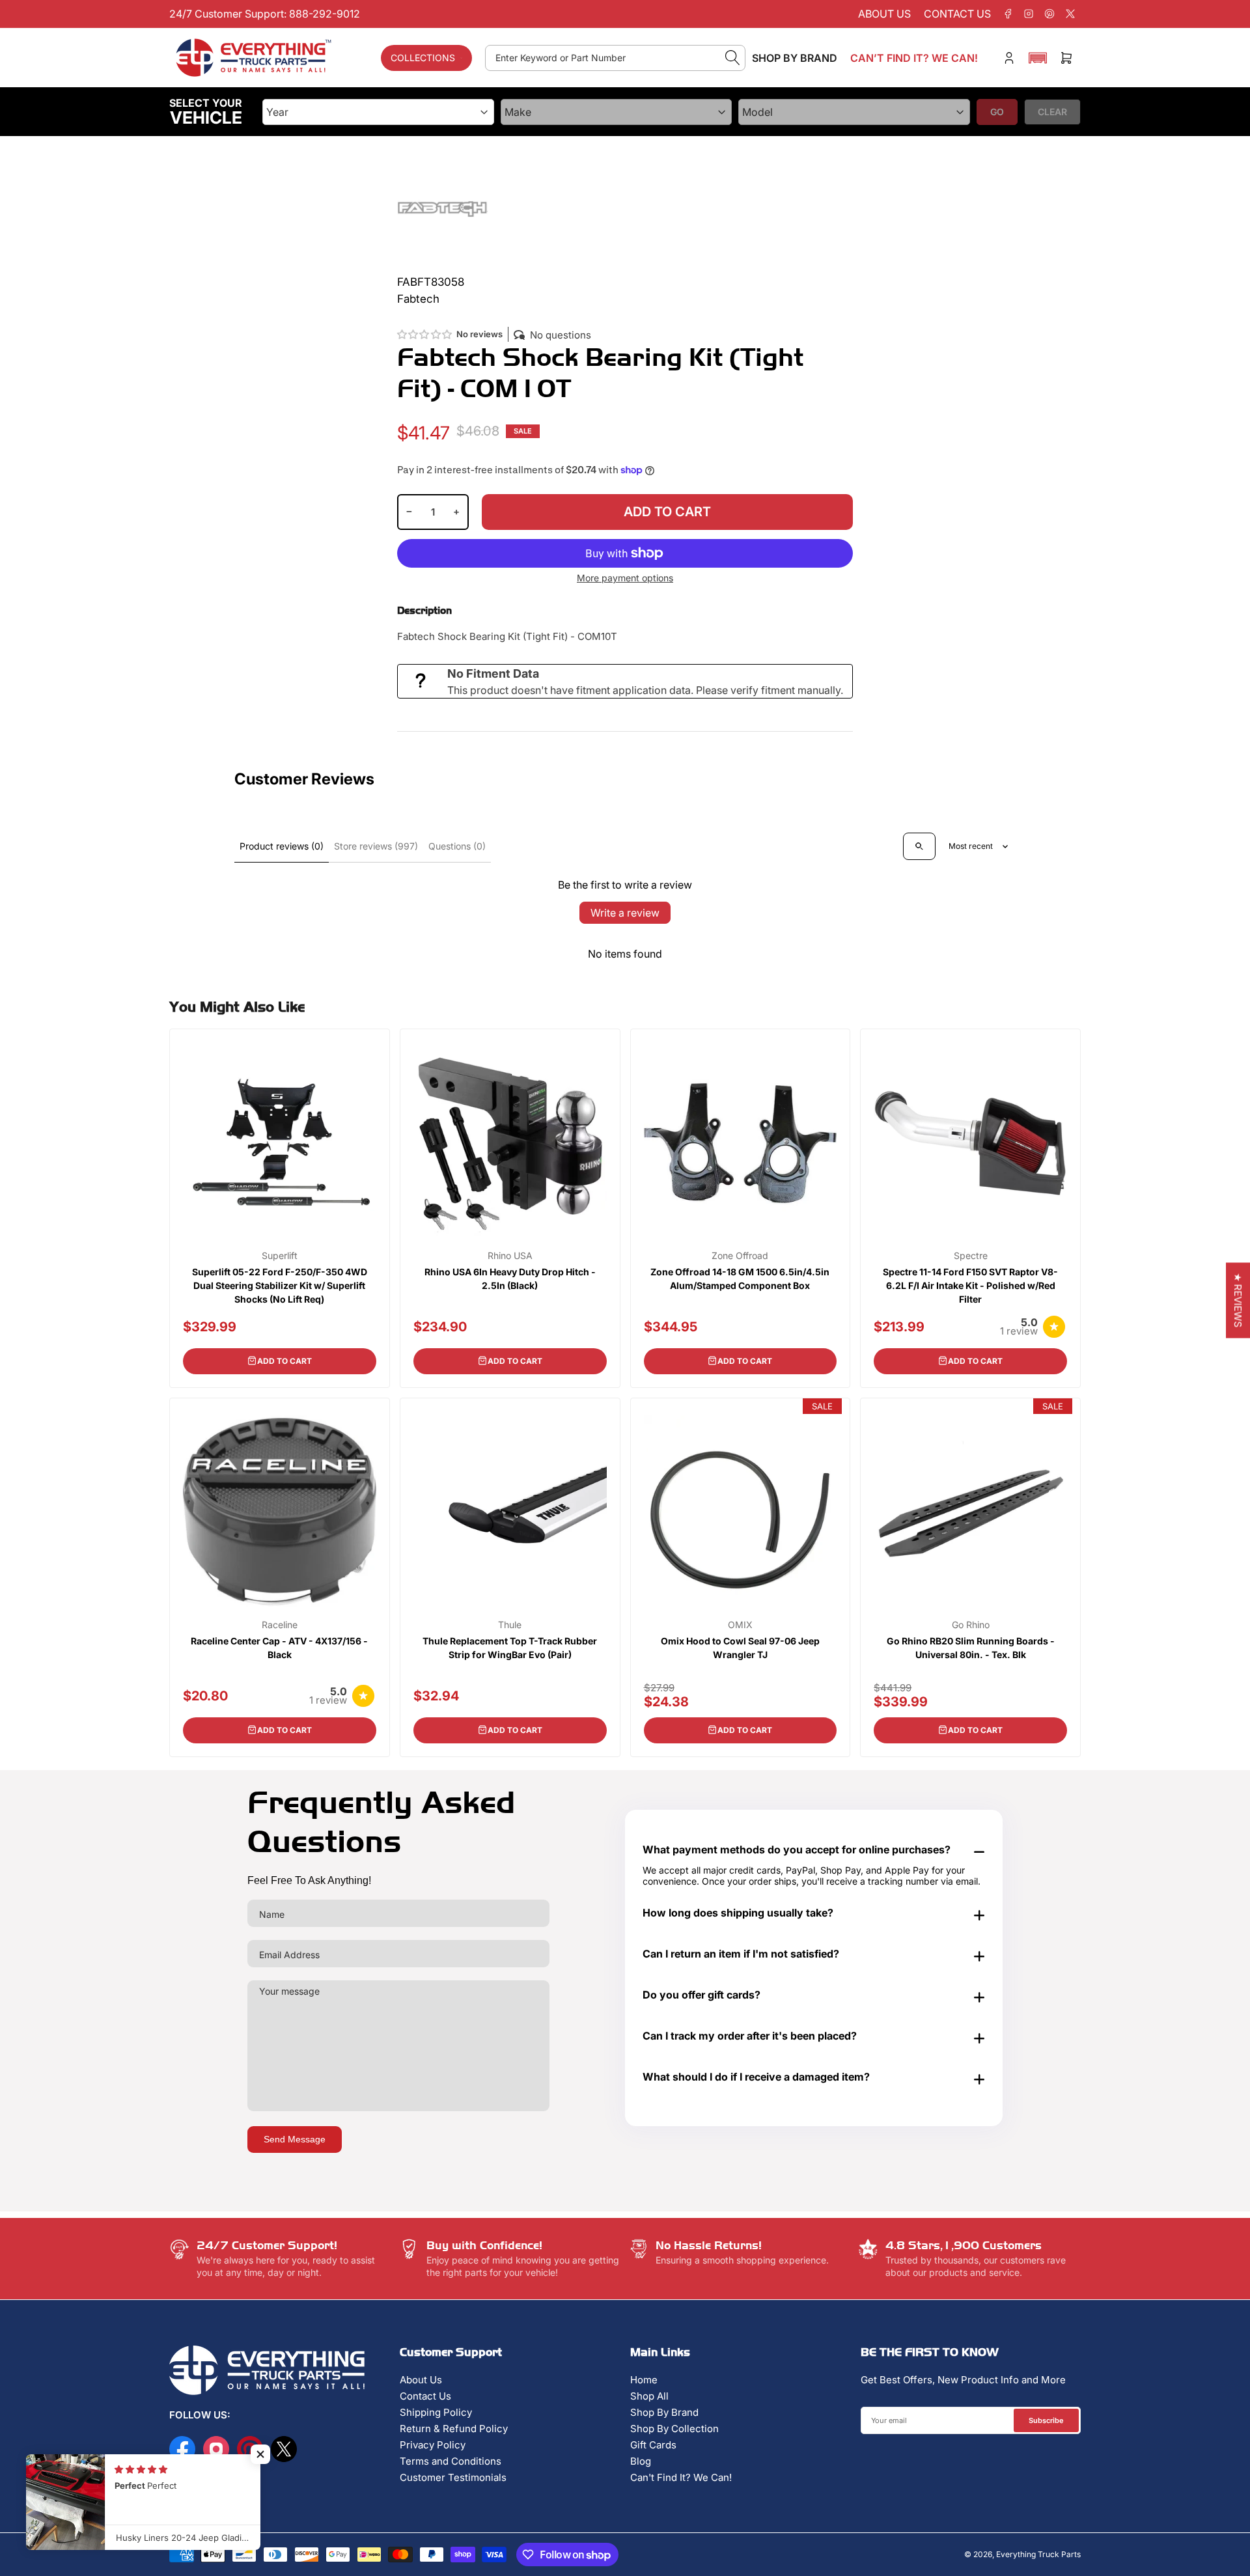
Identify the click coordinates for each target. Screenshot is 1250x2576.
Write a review (625, 913)
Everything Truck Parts (1038, 2554)
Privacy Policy (433, 2445)
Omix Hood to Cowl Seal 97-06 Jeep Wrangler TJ (740, 1648)
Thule (510, 1625)
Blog (641, 2461)
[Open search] (919, 846)
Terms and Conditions (451, 2461)
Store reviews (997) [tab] (376, 846)
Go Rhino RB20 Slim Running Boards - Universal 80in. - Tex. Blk (971, 1648)
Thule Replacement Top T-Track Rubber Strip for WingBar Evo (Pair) (510, 1648)
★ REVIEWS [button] (1238, 1300)
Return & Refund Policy (454, 2429)
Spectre (971, 1256)
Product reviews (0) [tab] (282, 846)
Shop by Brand (795, 58)
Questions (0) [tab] (457, 846)
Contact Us (425, 2396)
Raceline (280, 1625)
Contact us (957, 14)
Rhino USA (510, 1256)
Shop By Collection (674, 2429)
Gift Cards (653, 2445)
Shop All (649, 2396)
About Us (421, 2380)
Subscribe (1046, 2420)
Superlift (280, 1256)
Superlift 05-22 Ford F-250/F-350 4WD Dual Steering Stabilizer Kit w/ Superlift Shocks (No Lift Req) (280, 1285)
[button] (1038, 58)
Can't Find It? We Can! (681, 2477)
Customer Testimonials (453, 2477)
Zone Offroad (740, 1256)
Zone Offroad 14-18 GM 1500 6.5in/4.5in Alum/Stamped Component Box (740, 1279)
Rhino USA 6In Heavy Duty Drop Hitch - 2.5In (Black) (510, 1279)
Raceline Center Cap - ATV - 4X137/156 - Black (279, 1648)
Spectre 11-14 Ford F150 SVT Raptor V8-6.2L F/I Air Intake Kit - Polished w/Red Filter (970, 1285)
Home (644, 2380)
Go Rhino (971, 1625)
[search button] (733, 58)
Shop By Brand (664, 2412)
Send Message (295, 2139)
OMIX (740, 1625)
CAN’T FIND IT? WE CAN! (914, 58)
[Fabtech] (443, 208)
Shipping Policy (436, 2412)
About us (884, 14)
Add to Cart (285, 1361)
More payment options (625, 578)
